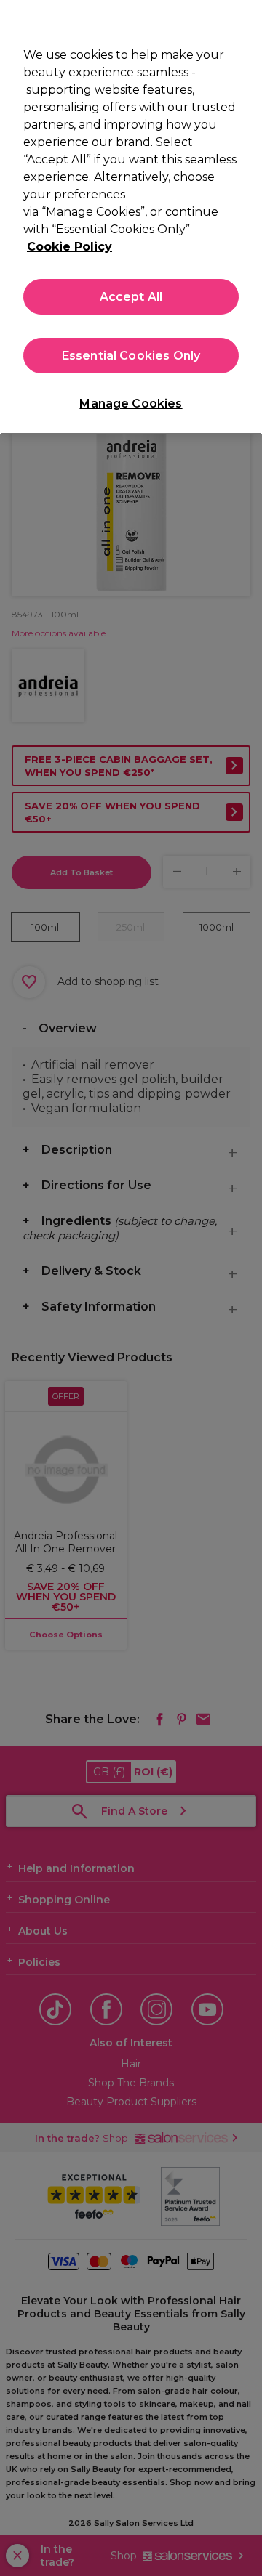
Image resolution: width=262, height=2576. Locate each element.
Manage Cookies (131, 404)
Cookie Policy (70, 247)
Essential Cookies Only (131, 356)
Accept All (131, 297)
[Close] (245, 20)
